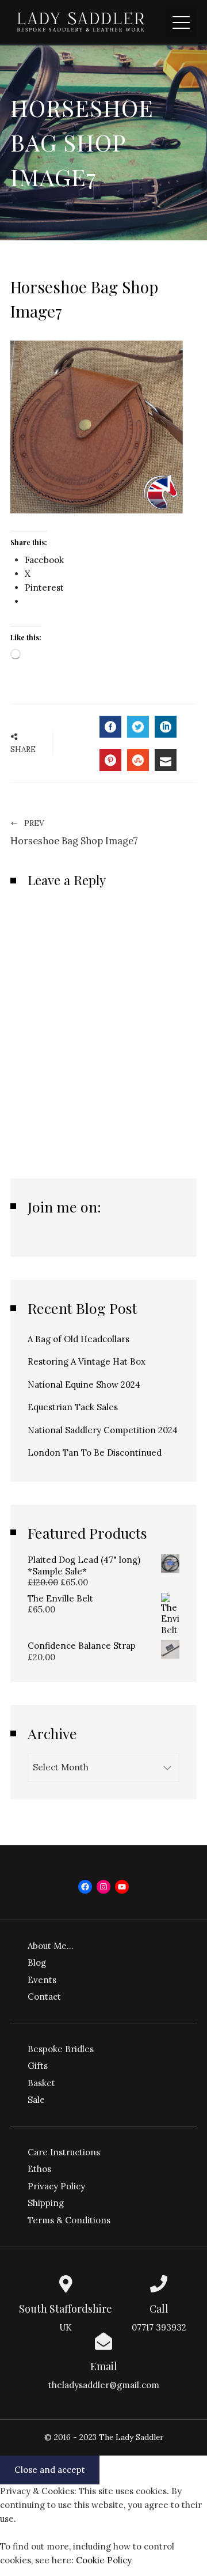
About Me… (51, 1946)
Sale (36, 2100)
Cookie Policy (104, 2560)
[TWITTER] (138, 727)
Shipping (46, 2203)
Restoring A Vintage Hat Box (87, 1361)
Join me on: (64, 1206)
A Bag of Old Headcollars (78, 1339)
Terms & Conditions (69, 2220)
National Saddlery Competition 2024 (103, 1430)
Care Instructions (64, 2152)
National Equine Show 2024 (84, 1385)
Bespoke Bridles (61, 2049)
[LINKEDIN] (166, 727)
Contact (44, 1997)
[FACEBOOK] (110, 727)
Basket (41, 2083)
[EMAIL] (166, 760)
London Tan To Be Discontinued (95, 1453)
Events (42, 1980)
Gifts (38, 2066)
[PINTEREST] (110, 760)
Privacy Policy (56, 2186)
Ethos (39, 2169)
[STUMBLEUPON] (138, 760)
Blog (37, 1963)
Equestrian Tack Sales (73, 1407)
